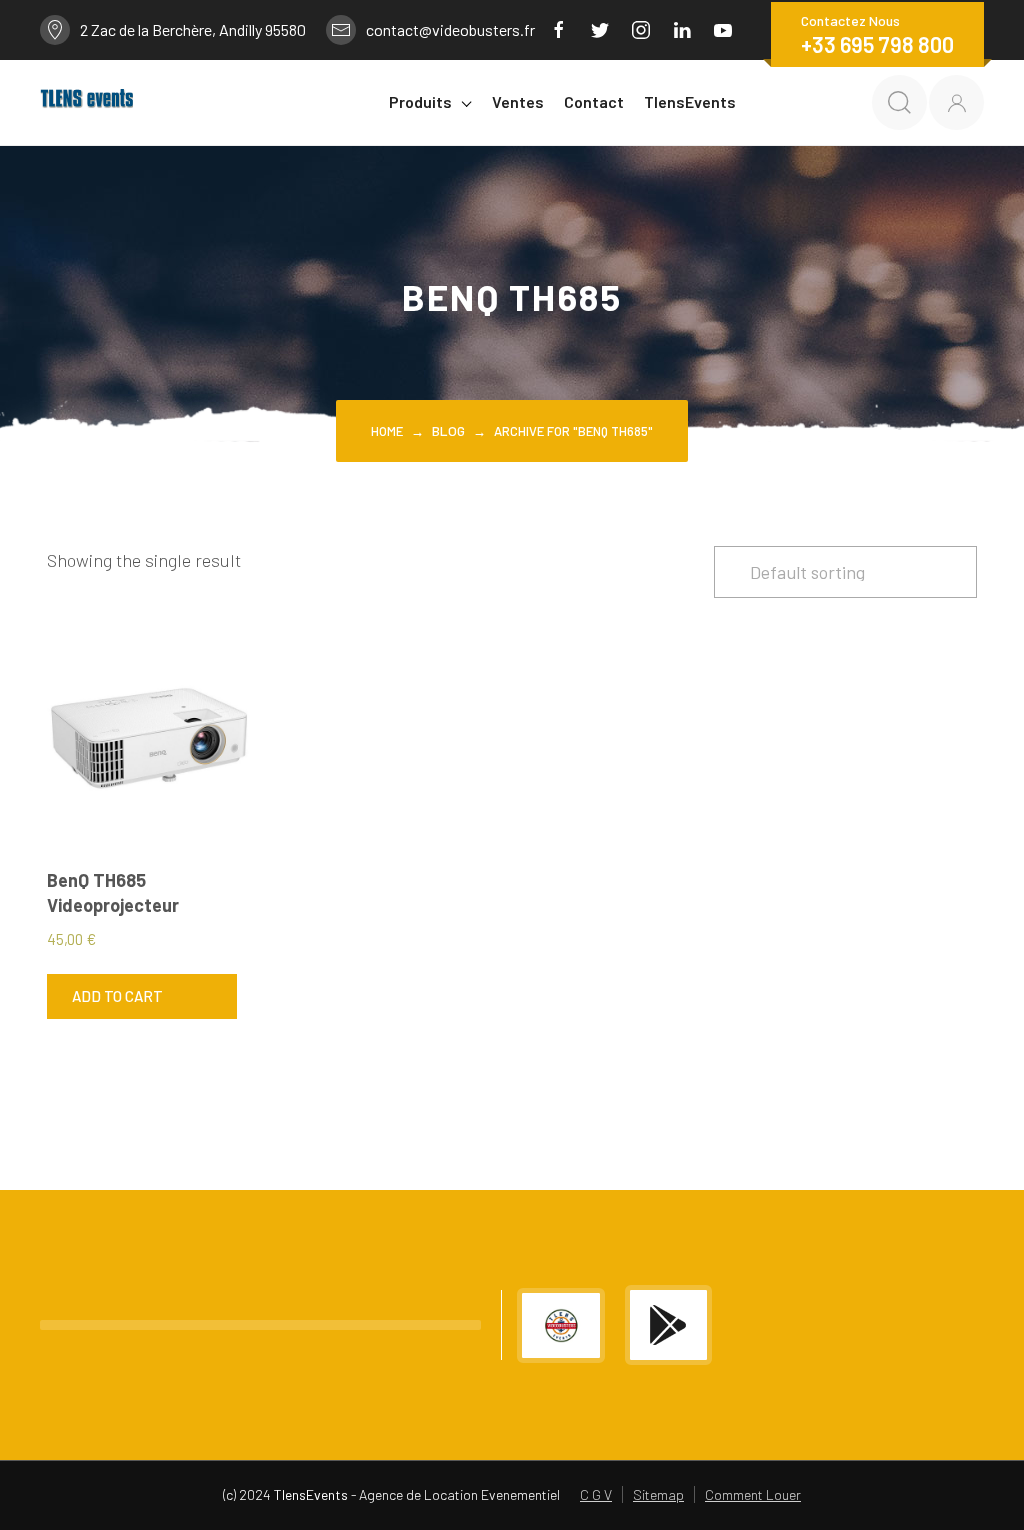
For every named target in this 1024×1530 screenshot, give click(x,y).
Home (387, 431)
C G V (596, 1494)
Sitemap (658, 1494)
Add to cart (117, 996)
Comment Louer (753, 1494)
